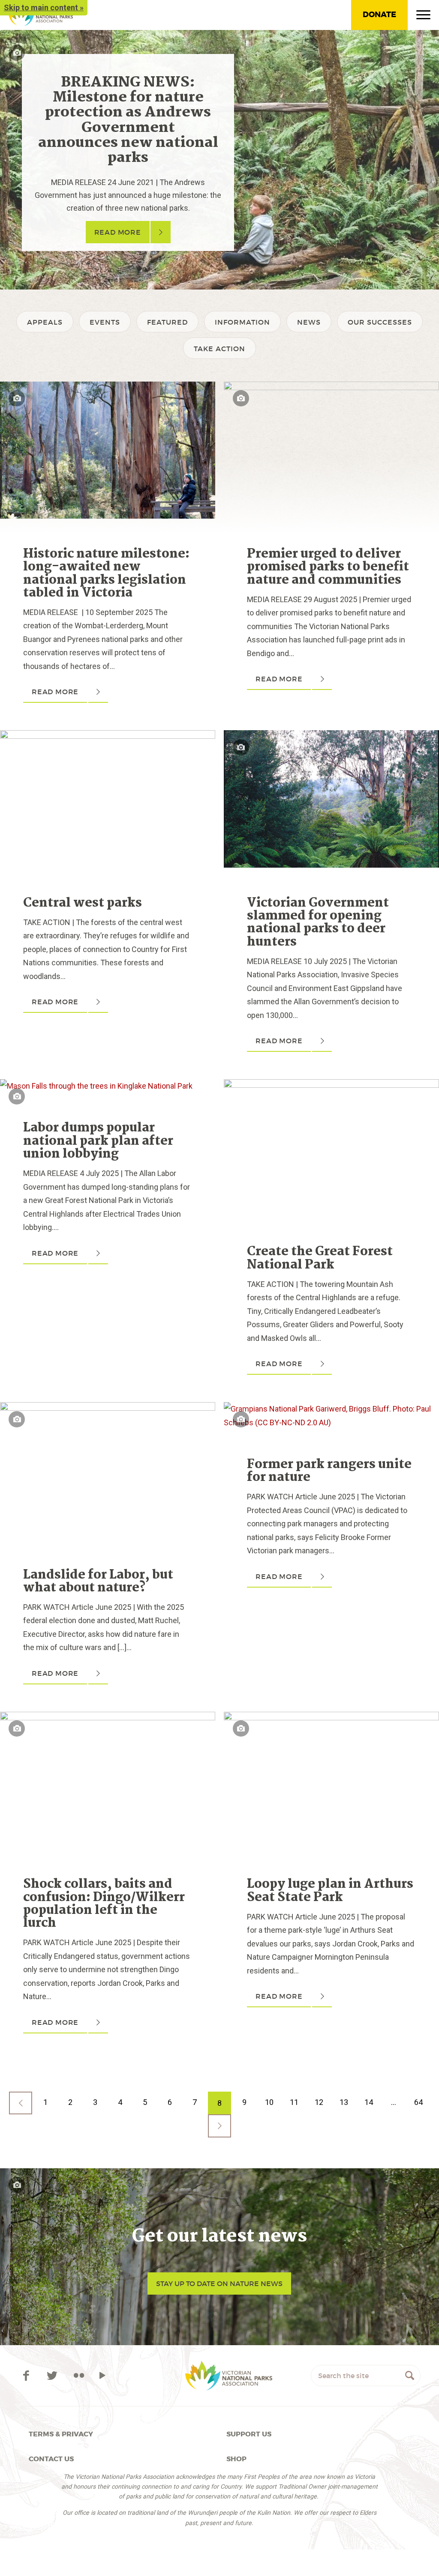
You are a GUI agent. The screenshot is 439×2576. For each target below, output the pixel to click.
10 (269, 2102)
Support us (249, 2434)
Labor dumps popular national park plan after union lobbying (98, 1141)
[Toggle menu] (423, 17)
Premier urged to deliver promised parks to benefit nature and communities (328, 567)
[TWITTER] (54, 2376)
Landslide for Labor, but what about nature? (98, 1582)
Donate (379, 15)
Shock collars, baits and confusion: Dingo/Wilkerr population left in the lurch (104, 1904)
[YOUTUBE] (102, 2376)
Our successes (380, 322)
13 (344, 2102)
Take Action (219, 349)
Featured (167, 322)
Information (242, 322)
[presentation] (108, 388)
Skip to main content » (44, 7)
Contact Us (51, 2459)
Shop (236, 2459)
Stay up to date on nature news (219, 2283)
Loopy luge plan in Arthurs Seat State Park (330, 1891)
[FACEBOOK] (28, 2376)
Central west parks (83, 903)
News (309, 322)
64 (418, 2102)
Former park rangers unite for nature (329, 1471)
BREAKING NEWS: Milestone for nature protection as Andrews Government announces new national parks (128, 120)
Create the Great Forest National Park (320, 1258)
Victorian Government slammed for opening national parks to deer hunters (318, 923)
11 (294, 2102)
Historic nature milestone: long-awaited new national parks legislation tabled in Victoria (106, 574)
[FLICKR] (79, 2376)
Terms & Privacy (61, 2434)
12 (319, 2102)
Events (105, 322)
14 (369, 2102)
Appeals (45, 322)
